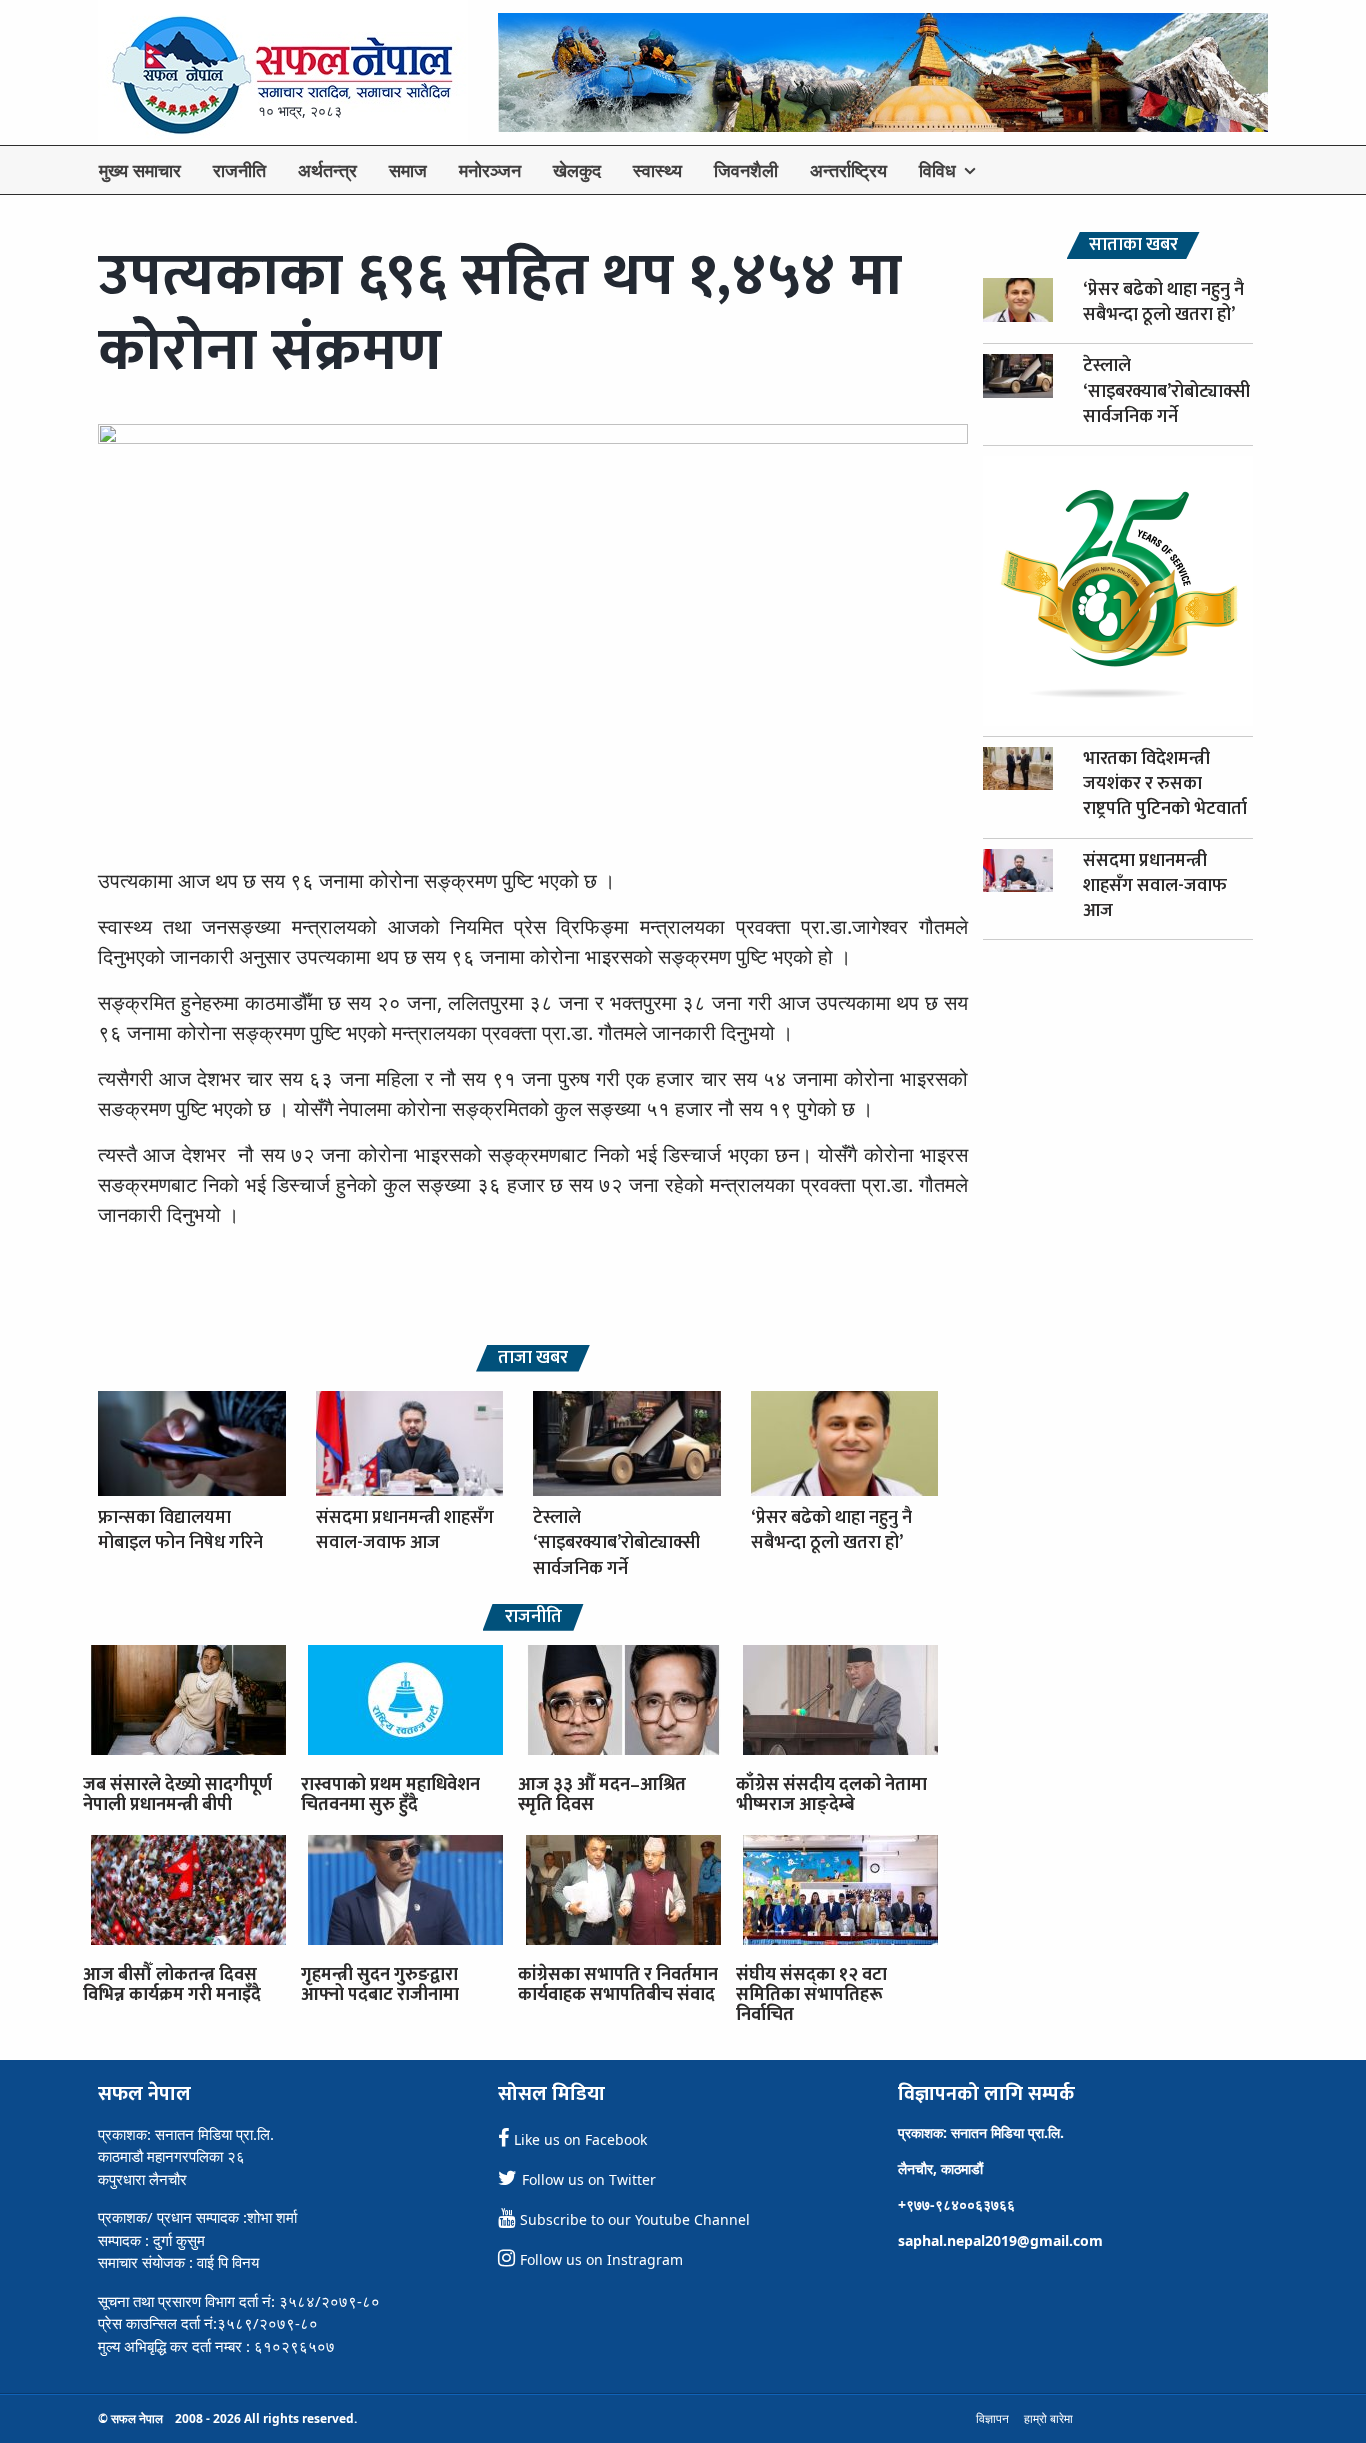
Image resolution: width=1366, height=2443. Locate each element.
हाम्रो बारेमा (1048, 2418)
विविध (937, 170)
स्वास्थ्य (657, 170)
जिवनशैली (746, 170)
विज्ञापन (992, 2418)
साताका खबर (1133, 245)
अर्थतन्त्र (327, 170)
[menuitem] (140, 170)
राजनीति (239, 170)
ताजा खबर (533, 1358)
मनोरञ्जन (490, 170)
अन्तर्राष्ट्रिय (848, 170)
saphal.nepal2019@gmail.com (1000, 2240)
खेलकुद (577, 170)
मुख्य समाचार (140, 170)
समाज (408, 170)
